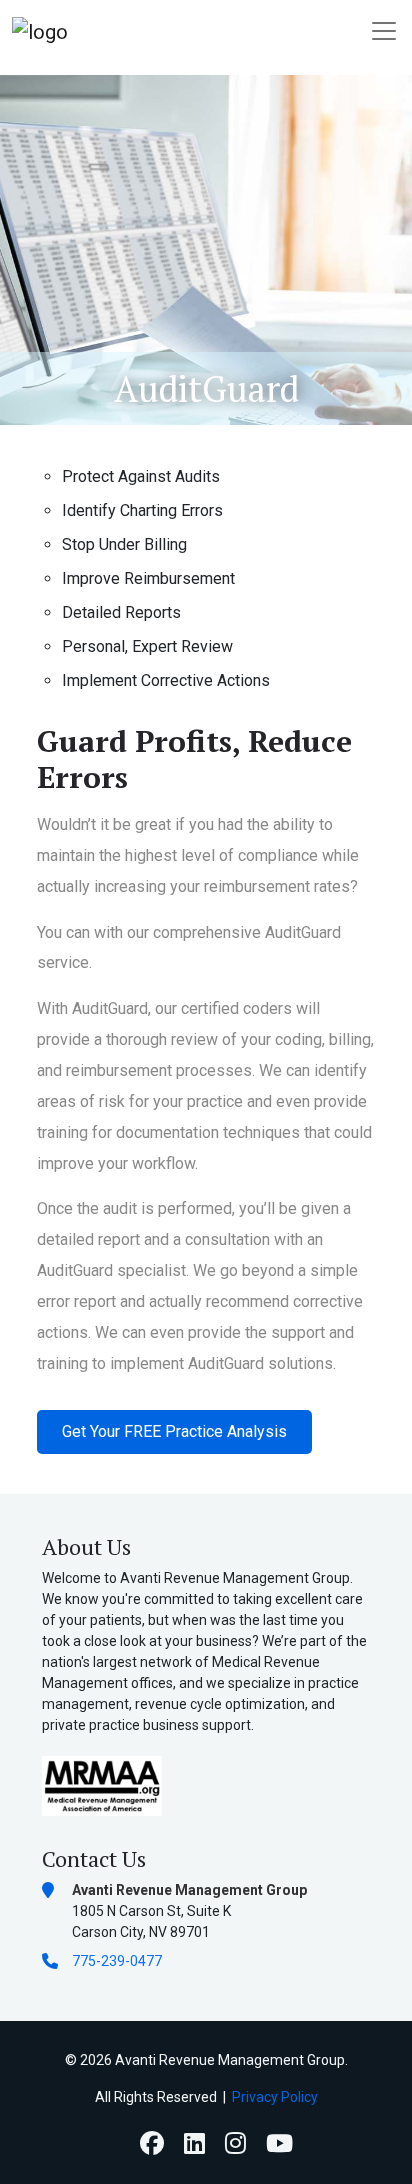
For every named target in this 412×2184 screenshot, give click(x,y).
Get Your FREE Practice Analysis (174, 1431)
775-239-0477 (117, 1961)
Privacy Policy (275, 2097)
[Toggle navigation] (384, 31)
